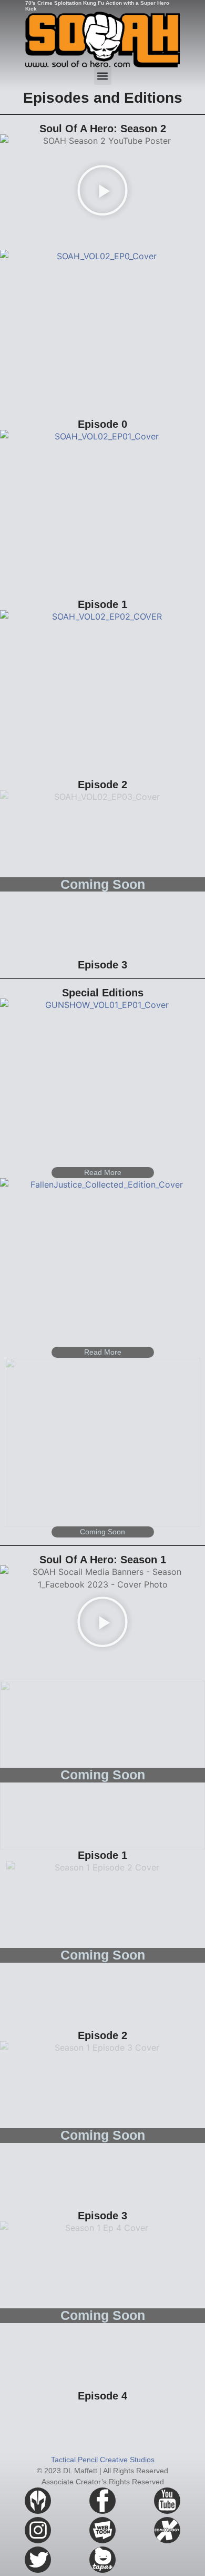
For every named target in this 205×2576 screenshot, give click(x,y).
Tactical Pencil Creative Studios (103, 2460)
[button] (103, 76)
